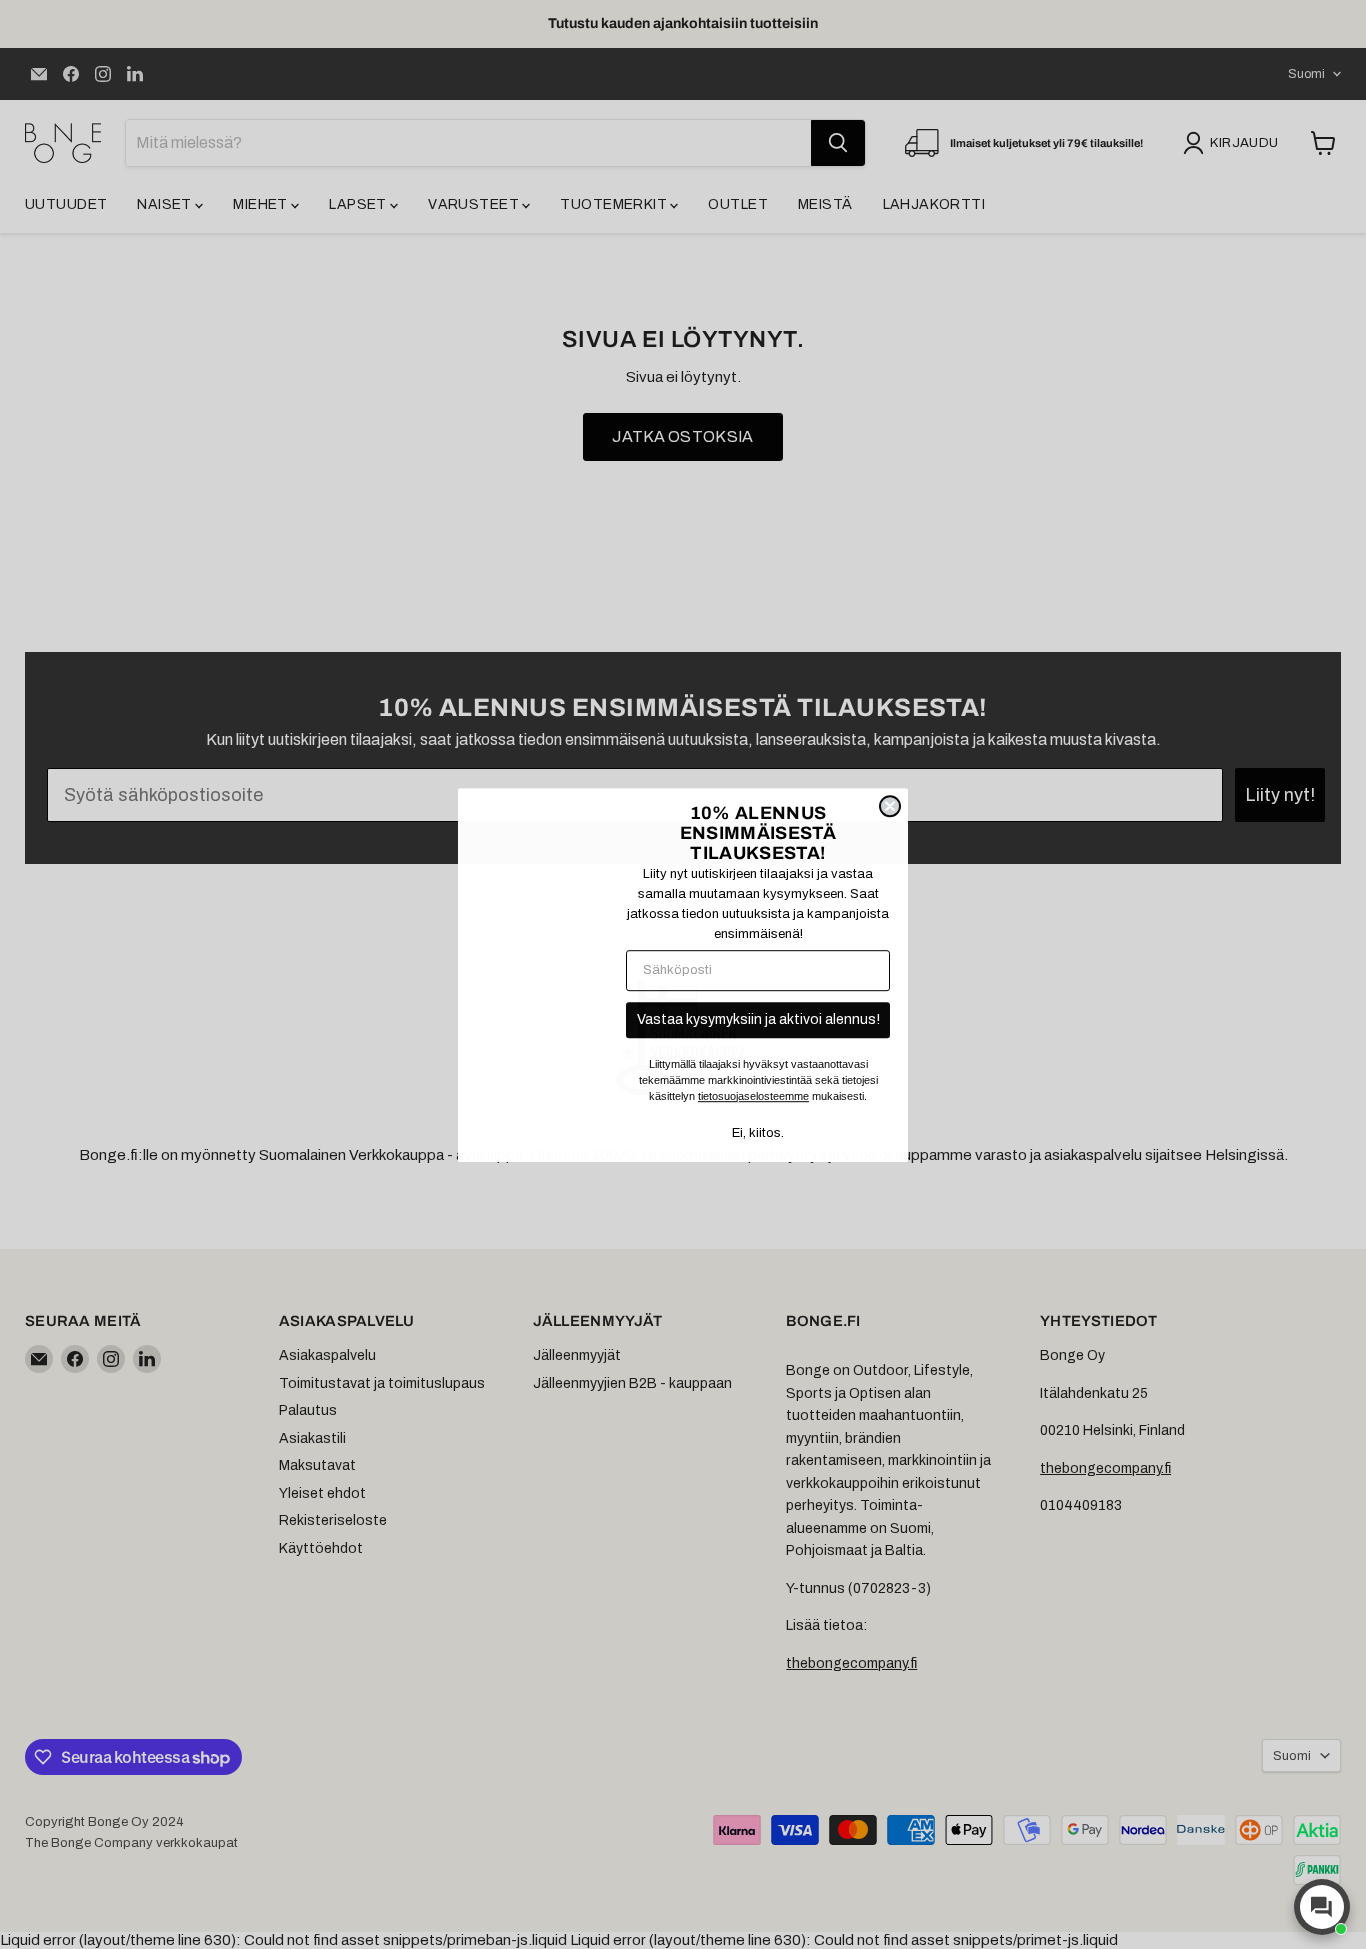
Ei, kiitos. (758, 1133)
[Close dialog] (890, 806)
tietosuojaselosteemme (753, 1096)
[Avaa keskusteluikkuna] (1322, 1907)
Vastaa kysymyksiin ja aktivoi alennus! (758, 1019)
